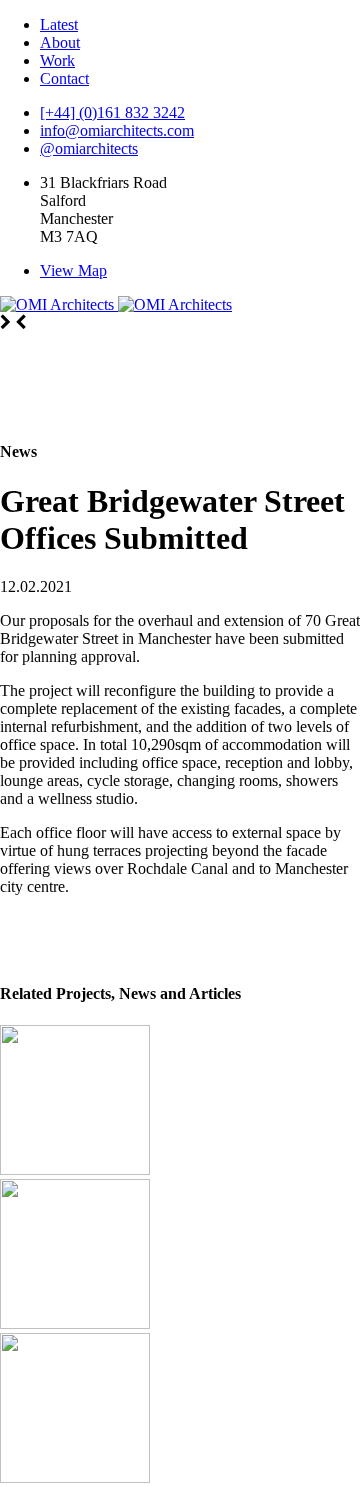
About (60, 42)
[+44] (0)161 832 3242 (112, 112)
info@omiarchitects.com (117, 130)
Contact (64, 78)
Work (57, 60)
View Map (73, 270)
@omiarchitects (89, 148)
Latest (59, 24)
